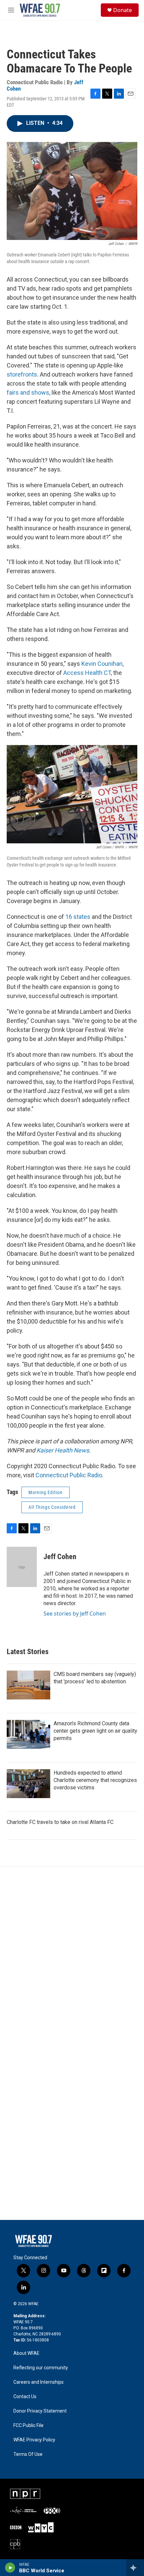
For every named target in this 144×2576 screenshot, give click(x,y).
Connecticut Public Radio (69, 1475)
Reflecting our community (41, 2368)
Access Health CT (87, 673)
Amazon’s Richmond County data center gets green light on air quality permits (95, 1731)
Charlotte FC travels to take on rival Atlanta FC (60, 1822)
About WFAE (26, 2353)
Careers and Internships (39, 2382)
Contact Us (25, 2397)
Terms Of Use (28, 2454)
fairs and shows (28, 392)
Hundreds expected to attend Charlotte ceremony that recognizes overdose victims (95, 1780)
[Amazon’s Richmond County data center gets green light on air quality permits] (28, 1734)
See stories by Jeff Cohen (75, 1614)
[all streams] (135, 2568)
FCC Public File (28, 2425)
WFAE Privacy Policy (34, 2440)
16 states (78, 917)
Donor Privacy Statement (40, 2411)
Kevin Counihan (102, 664)
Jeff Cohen (60, 1557)
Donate (123, 10)
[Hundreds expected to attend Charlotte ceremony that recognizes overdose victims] (28, 1784)
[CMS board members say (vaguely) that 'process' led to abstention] (28, 1685)
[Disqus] (72, 1958)
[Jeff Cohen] (22, 1567)
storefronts (22, 374)
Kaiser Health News (63, 1450)
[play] (10, 2568)
